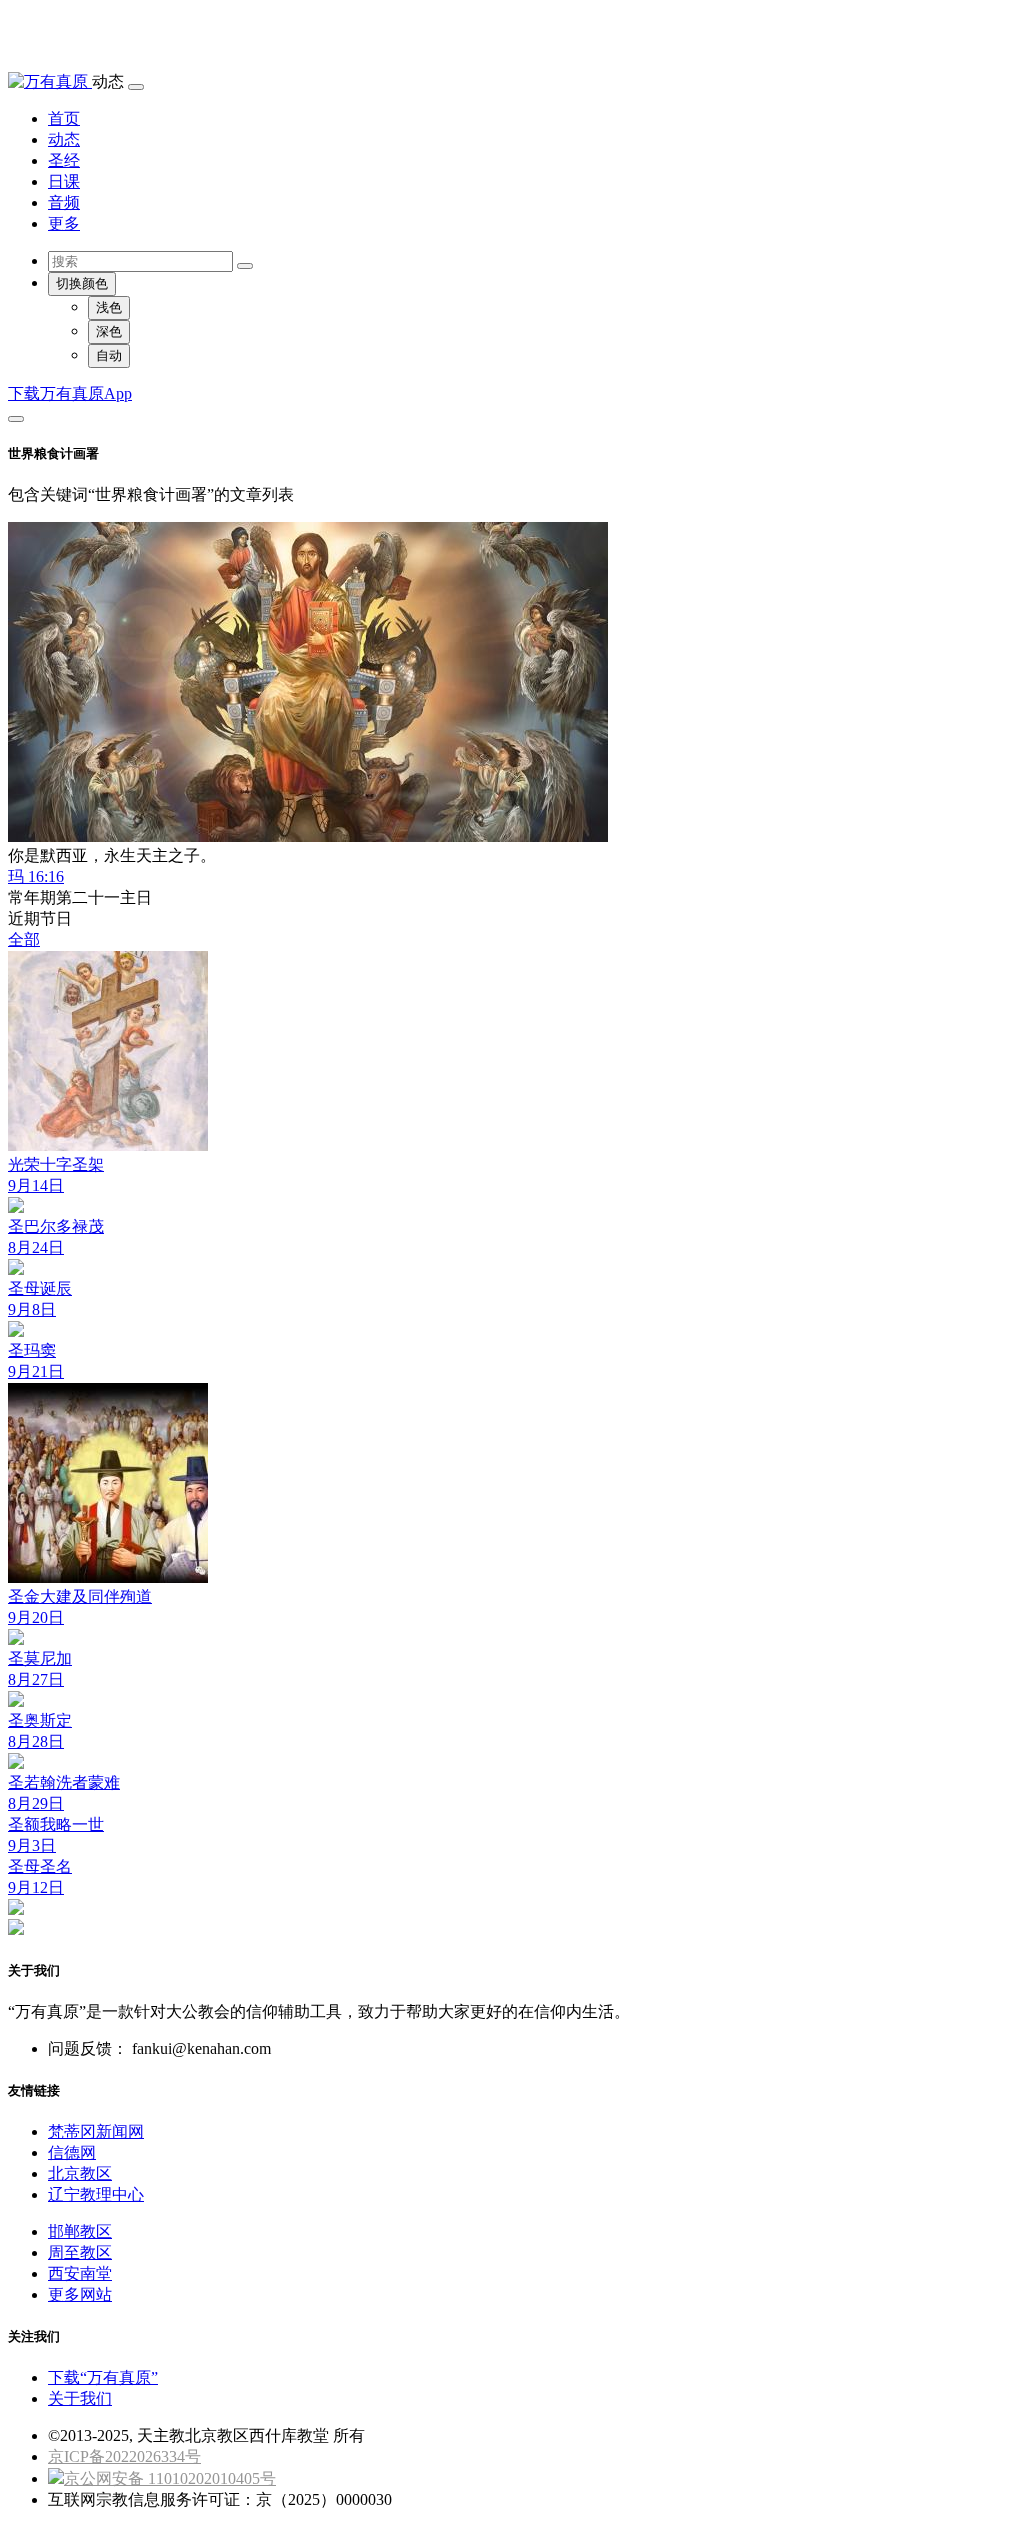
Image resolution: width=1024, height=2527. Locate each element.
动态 (64, 139)
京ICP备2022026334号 (124, 2456)
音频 (64, 202)
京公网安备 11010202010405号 (170, 2478)
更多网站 (80, 2294)
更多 (64, 223)
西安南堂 (80, 2273)
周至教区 (80, 2252)
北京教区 (80, 2173)
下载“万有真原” (103, 2377)
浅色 (109, 307)
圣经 (64, 160)
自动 (109, 355)
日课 (64, 181)
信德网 (72, 2152)
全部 (24, 939)
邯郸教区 (80, 2231)
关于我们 (80, 2398)
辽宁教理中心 (96, 2194)
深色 (109, 331)
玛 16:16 (36, 876)
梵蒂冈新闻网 (96, 2131)
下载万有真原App (70, 393)
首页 (64, 118)
